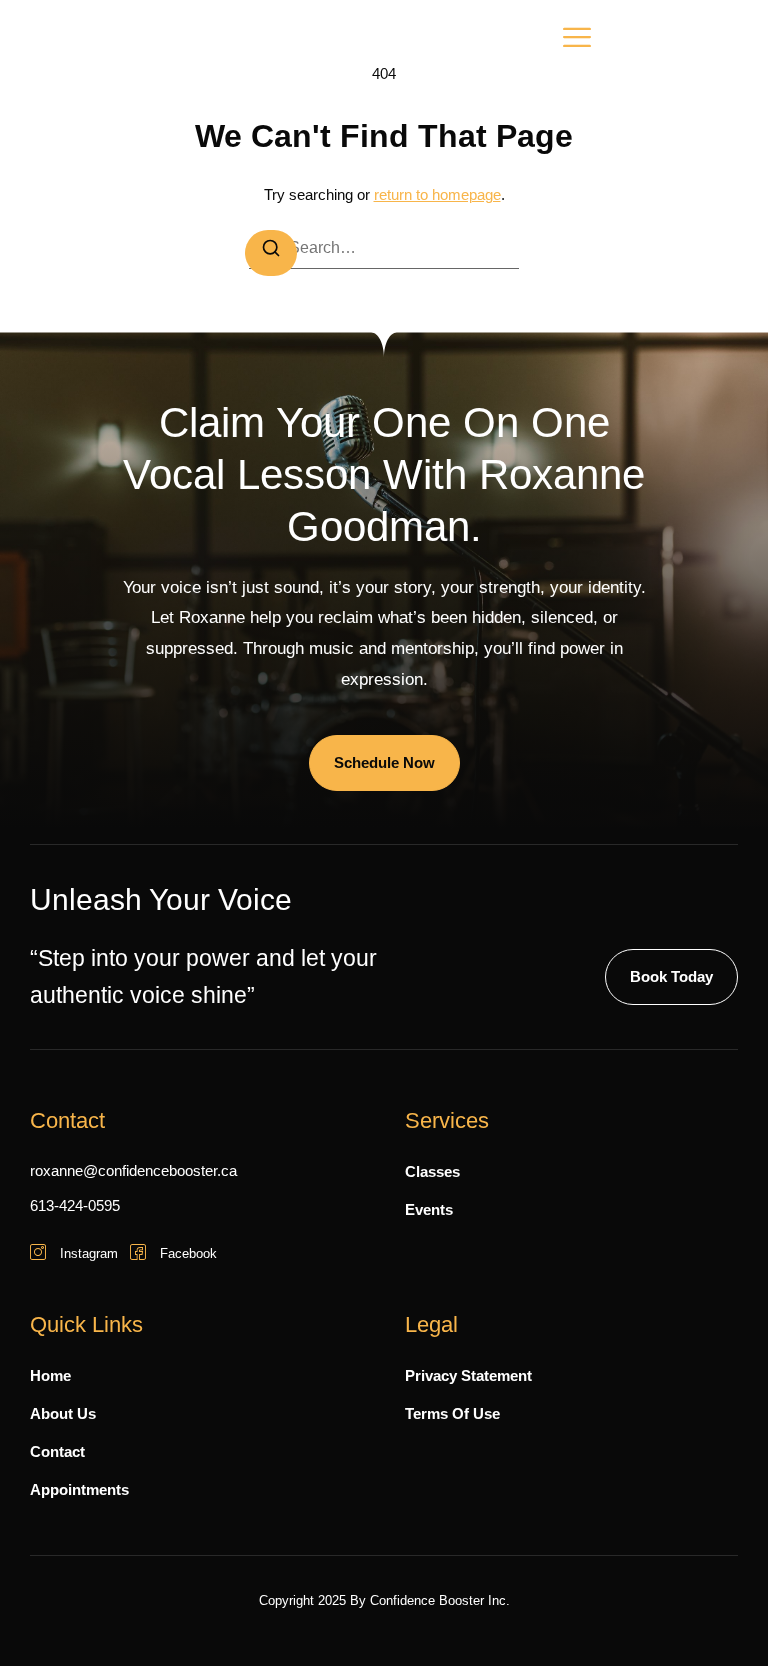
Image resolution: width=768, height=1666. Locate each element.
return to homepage (437, 194)
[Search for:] (384, 248)
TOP (713, 1610)
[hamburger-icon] (577, 41)
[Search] (271, 253)
